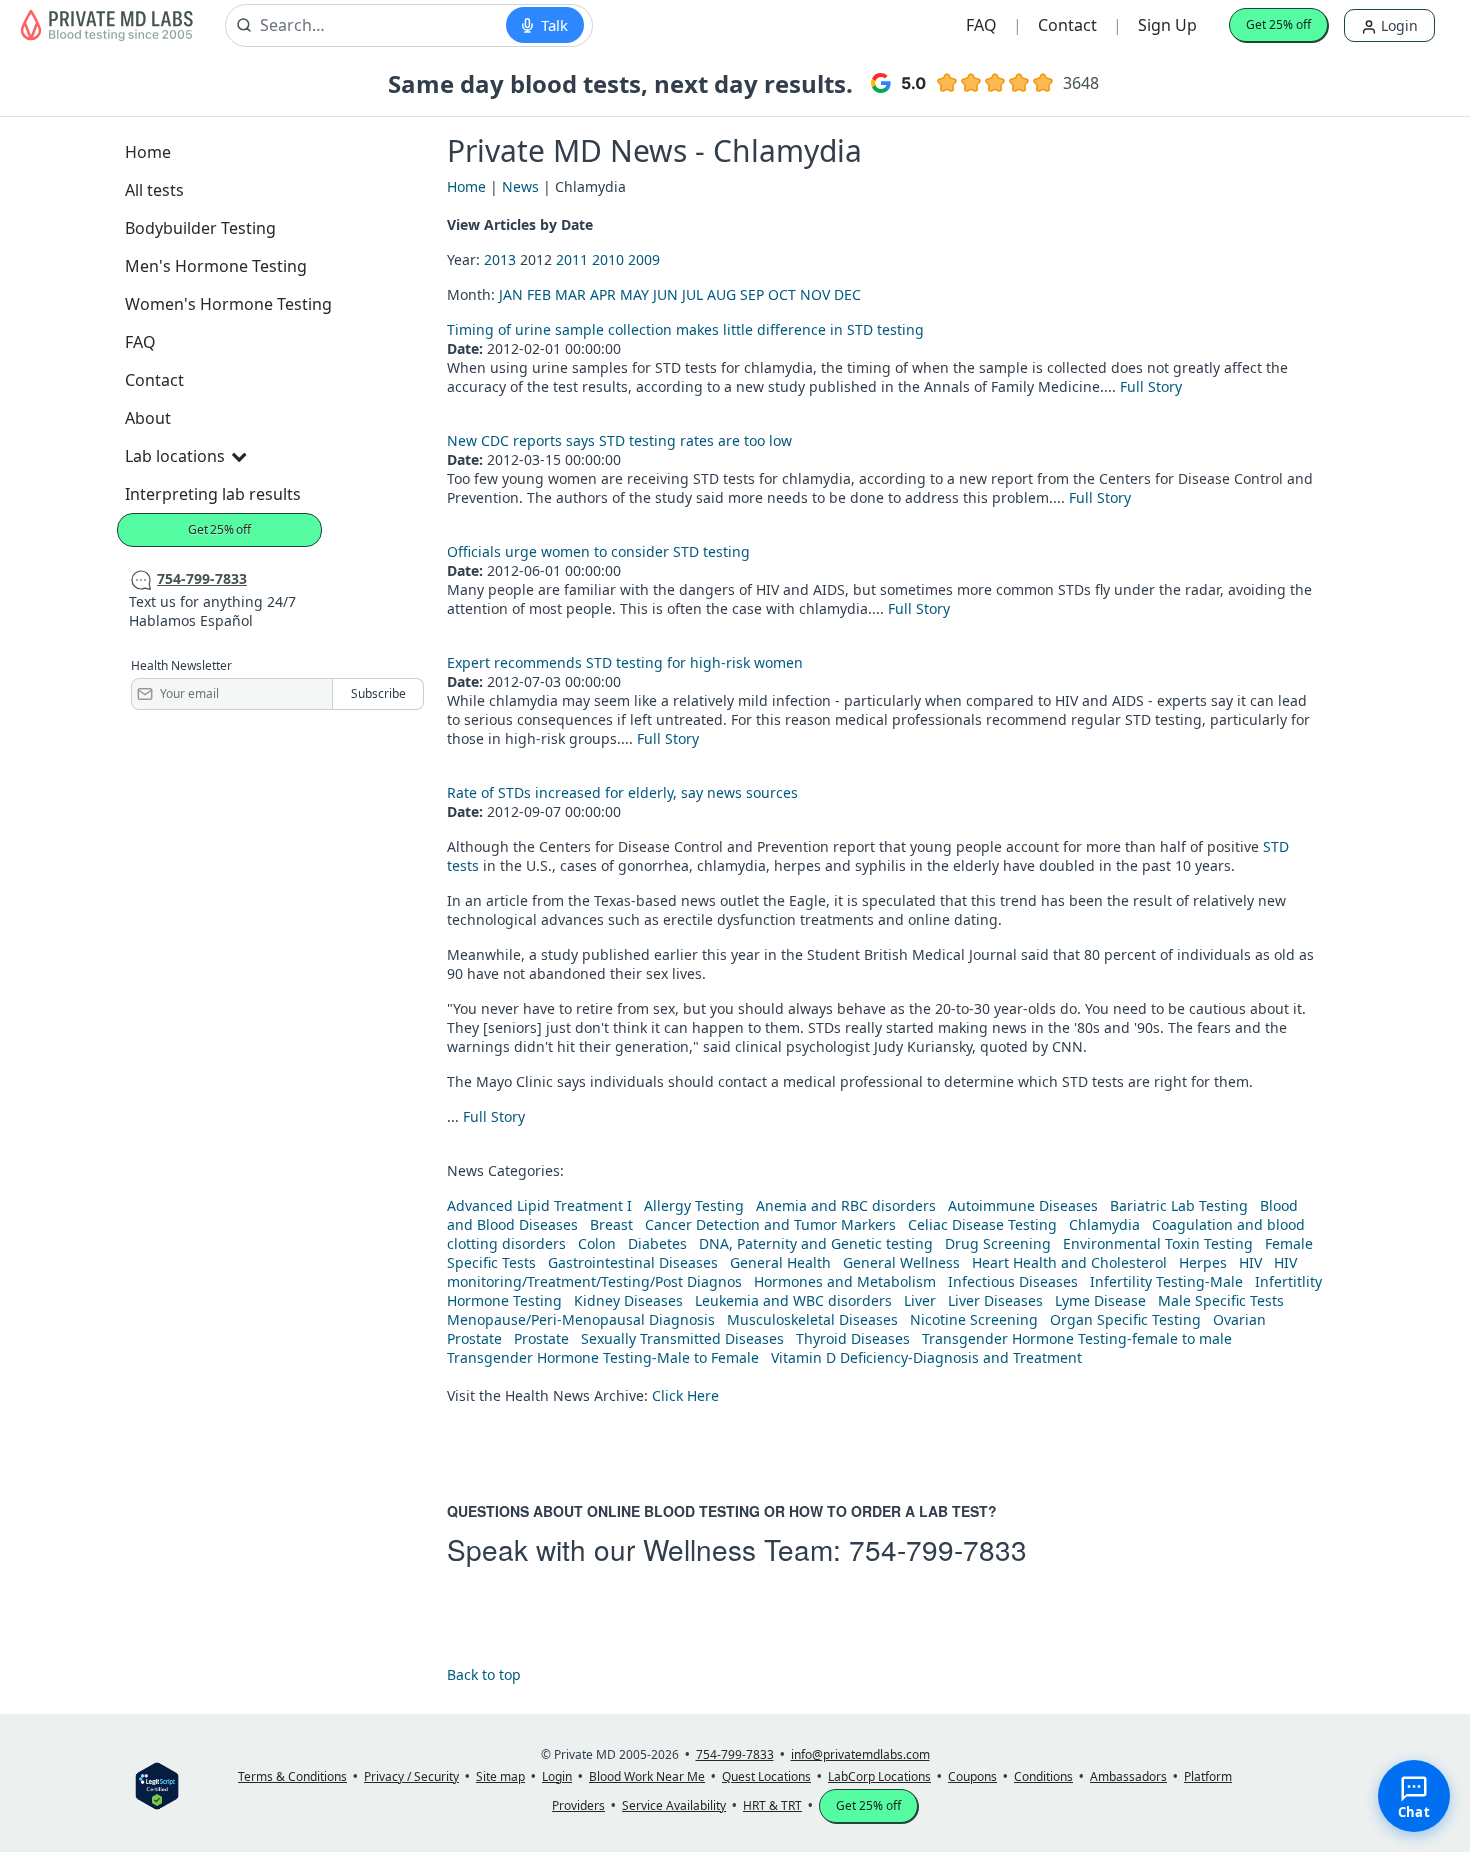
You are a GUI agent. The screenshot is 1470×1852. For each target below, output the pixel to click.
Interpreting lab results (213, 494)
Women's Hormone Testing (228, 304)
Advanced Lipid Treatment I (539, 1205)
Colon (597, 1243)
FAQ (981, 25)
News (520, 186)
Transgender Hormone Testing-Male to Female (603, 1357)
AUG (721, 294)
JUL (692, 294)
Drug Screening (998, 1243)
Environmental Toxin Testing (1158, 1243)
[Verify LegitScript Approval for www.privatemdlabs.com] (157, 1784)
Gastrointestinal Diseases (633, 1262)
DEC (847, 294)
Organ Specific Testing (1125, 1319)
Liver (920, 1300)
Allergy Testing (694, 1205)
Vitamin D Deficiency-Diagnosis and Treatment (928, 1357)
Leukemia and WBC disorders (793, 1300)
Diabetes (657, 1243)
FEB (539, 294)
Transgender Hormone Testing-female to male (1077, 1338)
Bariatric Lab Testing (1179, 1205)
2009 (644, 259)
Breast (611, 1224)
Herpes (1203, 1262)
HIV (1250, 1262)
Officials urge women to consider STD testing (598, 551)
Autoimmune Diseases (1023, 1205)
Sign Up (1167, 25)
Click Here (685, 1395)
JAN (511, 294)
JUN (665, 294)
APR (603, 294)
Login (1397, 25)
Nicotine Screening (974, 1319)
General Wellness (901, 1262)
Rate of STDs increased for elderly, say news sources (622, 792)
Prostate (474, 1338)
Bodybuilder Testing (200, 228)
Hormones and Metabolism (845, 1281)
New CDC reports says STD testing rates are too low (619, 440)
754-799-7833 (938, 1549)
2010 (608, 259)
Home (148, 152)
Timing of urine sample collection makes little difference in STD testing (685, 329)
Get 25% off (1278, 24)
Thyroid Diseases (853, 1338)
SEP (752, 294)
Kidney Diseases (628, 1300)
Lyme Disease (1100, 1300)
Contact (1067, 25)
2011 (572, 259)
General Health (780, 1262)
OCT (782, 294)
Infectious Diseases (1013, 1281)
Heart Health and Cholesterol (1069, 1262)
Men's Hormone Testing (216, 266)
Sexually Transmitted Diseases (682, 1338)
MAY (634, 294)
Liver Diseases (995, 1300)
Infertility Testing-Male (1166, 1281)
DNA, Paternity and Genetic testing (816, 1243)
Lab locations (175, 456)
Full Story (1151, 386)
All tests (154, 190)
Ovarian (1239, 1319)
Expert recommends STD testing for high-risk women (625, 662)
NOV (815, 294)
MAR (570, 294)
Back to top (484, 1674)
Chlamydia (1104, 1224)
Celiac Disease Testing (982, 1224)
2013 (500, 259)
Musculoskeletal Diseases (812, 1319)
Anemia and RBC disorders (846, 1205)
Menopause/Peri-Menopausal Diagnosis (581, 1319)
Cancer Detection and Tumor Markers (770, 1224)
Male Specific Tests (1221, 1300)
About (148, 418)
